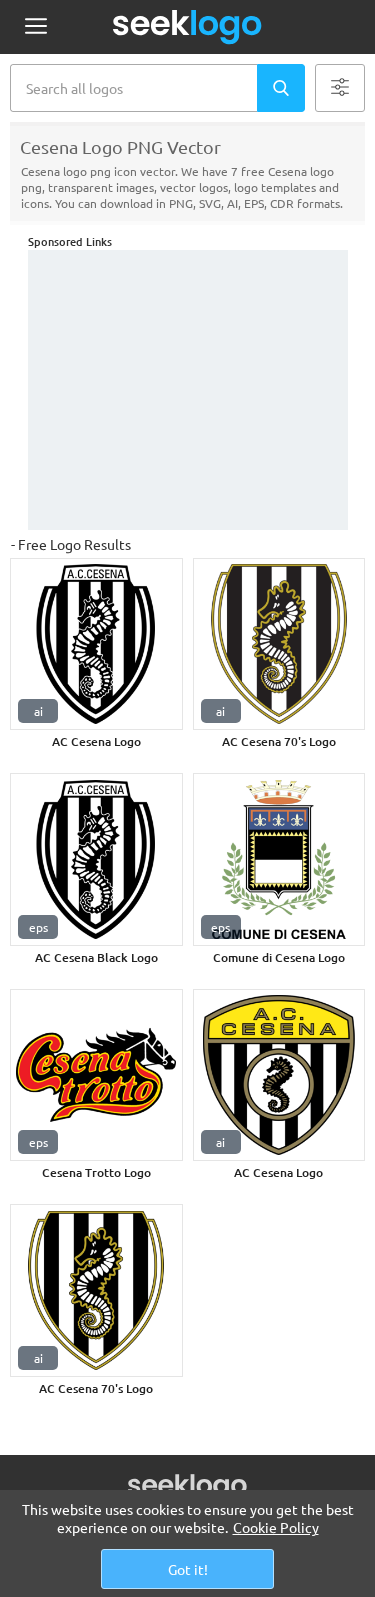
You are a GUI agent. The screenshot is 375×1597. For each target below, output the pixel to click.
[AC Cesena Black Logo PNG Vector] (96, 859)
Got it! (188, 1569)
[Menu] (35, 27)
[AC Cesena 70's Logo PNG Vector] (279, 644)
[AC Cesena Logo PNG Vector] (96, 644)
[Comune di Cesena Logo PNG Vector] (279, 859)
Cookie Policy (276, 1527)
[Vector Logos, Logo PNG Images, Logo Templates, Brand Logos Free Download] (188, 27)
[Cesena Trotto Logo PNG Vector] (96, 1075)
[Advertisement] (188, 390)
